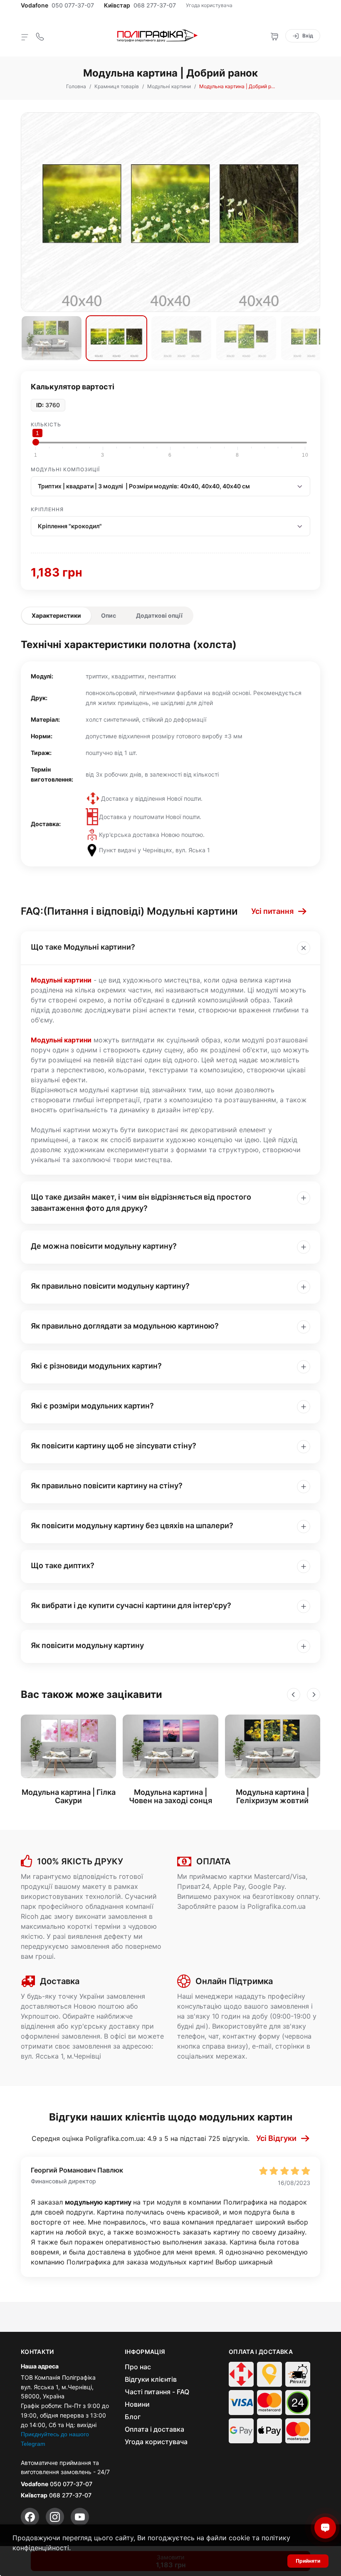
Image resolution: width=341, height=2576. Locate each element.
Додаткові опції (159, 615)
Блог (133, 2417)
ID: (40, 405)
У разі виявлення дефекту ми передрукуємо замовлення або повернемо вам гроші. (91, 1946)
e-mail (262, 2046)
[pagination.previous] (294, 1695)
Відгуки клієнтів (151, 2379)
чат (214, 2036)
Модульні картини (61, 980)
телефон (191, 2036)
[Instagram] (55, 2517)
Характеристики (56, 615)
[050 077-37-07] (40, 36)
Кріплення (47, 509)
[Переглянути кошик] (274, 36)
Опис (109, 615)
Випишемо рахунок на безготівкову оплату (248, 1896)
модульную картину (99, 2202)
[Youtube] (80, 2517)
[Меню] (25, 37)
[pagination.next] (314, 1695)
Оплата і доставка (154, 2429)
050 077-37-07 (73, 5)
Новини (137, 2404)
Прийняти (308, 2561)
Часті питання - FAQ (157, 2392)
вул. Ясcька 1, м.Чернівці (61, 2056)
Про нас (138, 2367)
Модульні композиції (65, 469)
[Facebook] (30, 2517)
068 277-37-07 (155, 5)
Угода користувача (209, 5)
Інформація (145, 2352)
